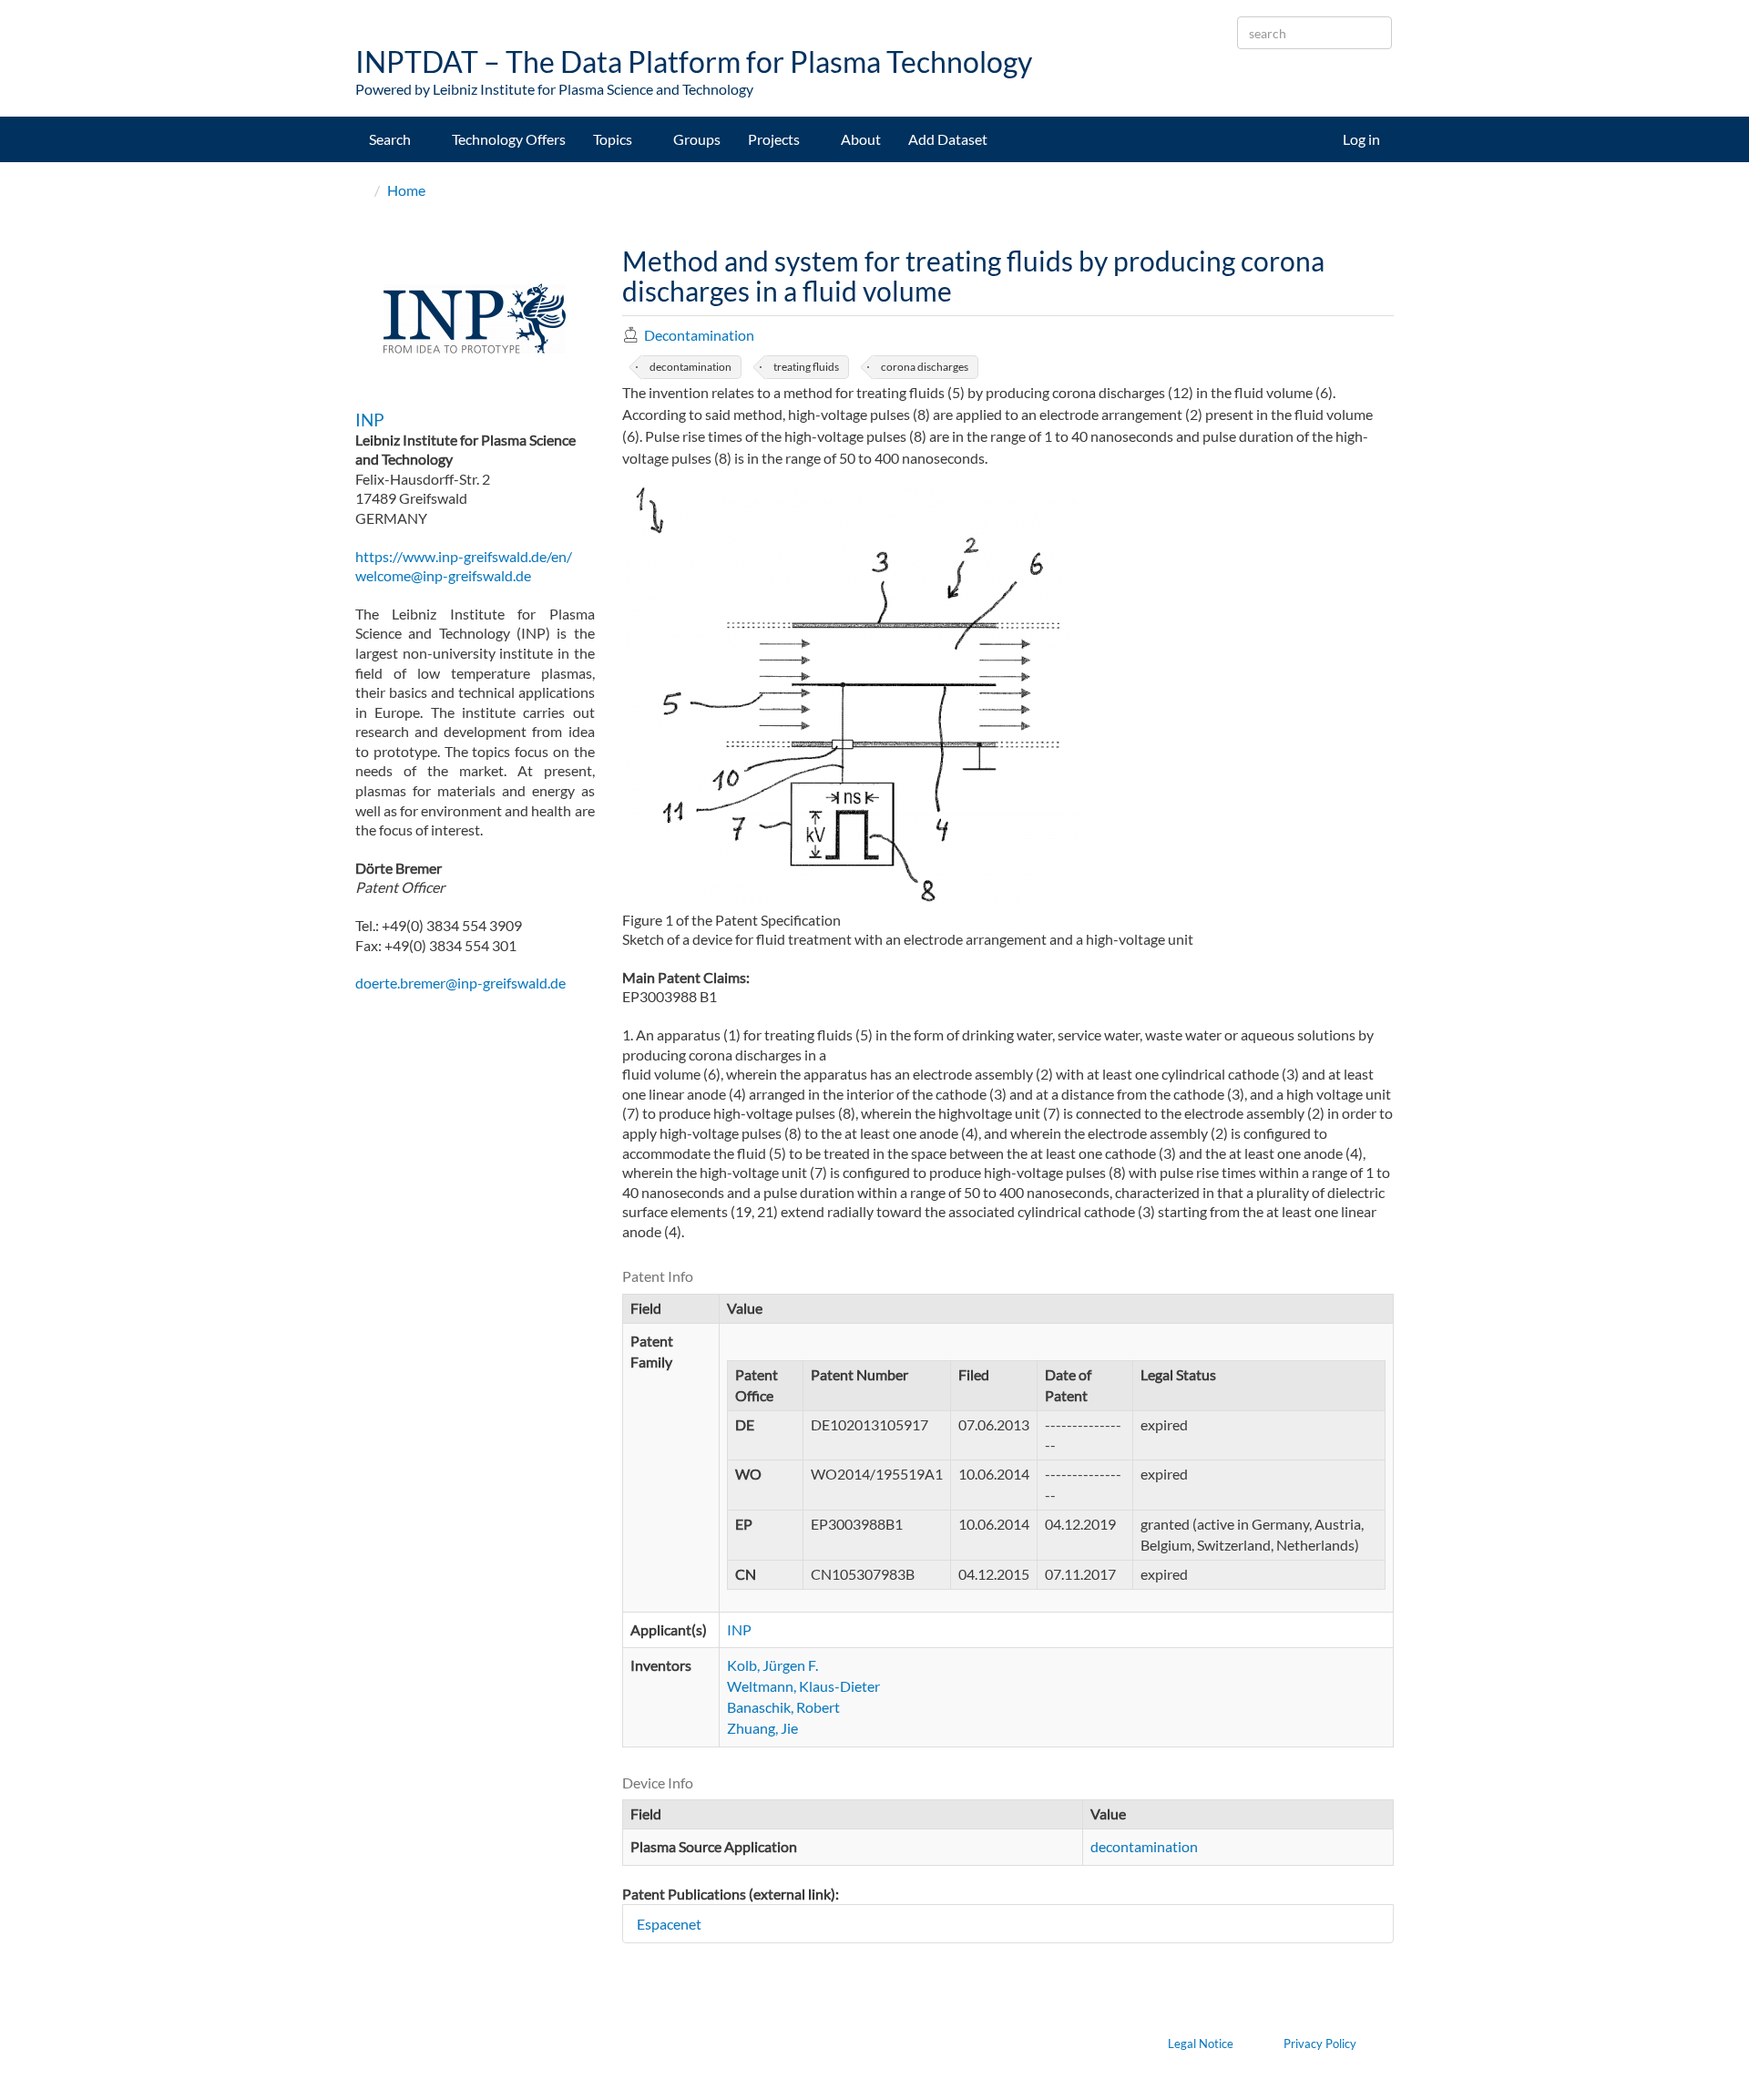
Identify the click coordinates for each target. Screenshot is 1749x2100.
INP (370, 420)
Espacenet (669, 1924)
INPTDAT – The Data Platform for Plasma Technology (694, 62)
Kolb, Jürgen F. (772, 1665)
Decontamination (699, 335)
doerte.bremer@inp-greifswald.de (460, 983)
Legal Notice (1201, 2044)
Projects (775, 139)
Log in (1361, 139)
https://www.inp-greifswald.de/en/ (464, 556)
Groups (697, 139)
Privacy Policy (1320, 2044)
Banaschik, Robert (783, 1707)
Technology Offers (509, 139)
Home (406, 190)
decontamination (690, 367)
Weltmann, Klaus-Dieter (803, 1686)
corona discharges (925, 367)
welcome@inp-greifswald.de (443, 575)
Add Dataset (948, 139)
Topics (614, 139)
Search (391, 139)
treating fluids (806, 367)
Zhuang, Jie (762, 1728)
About (861, 139)
